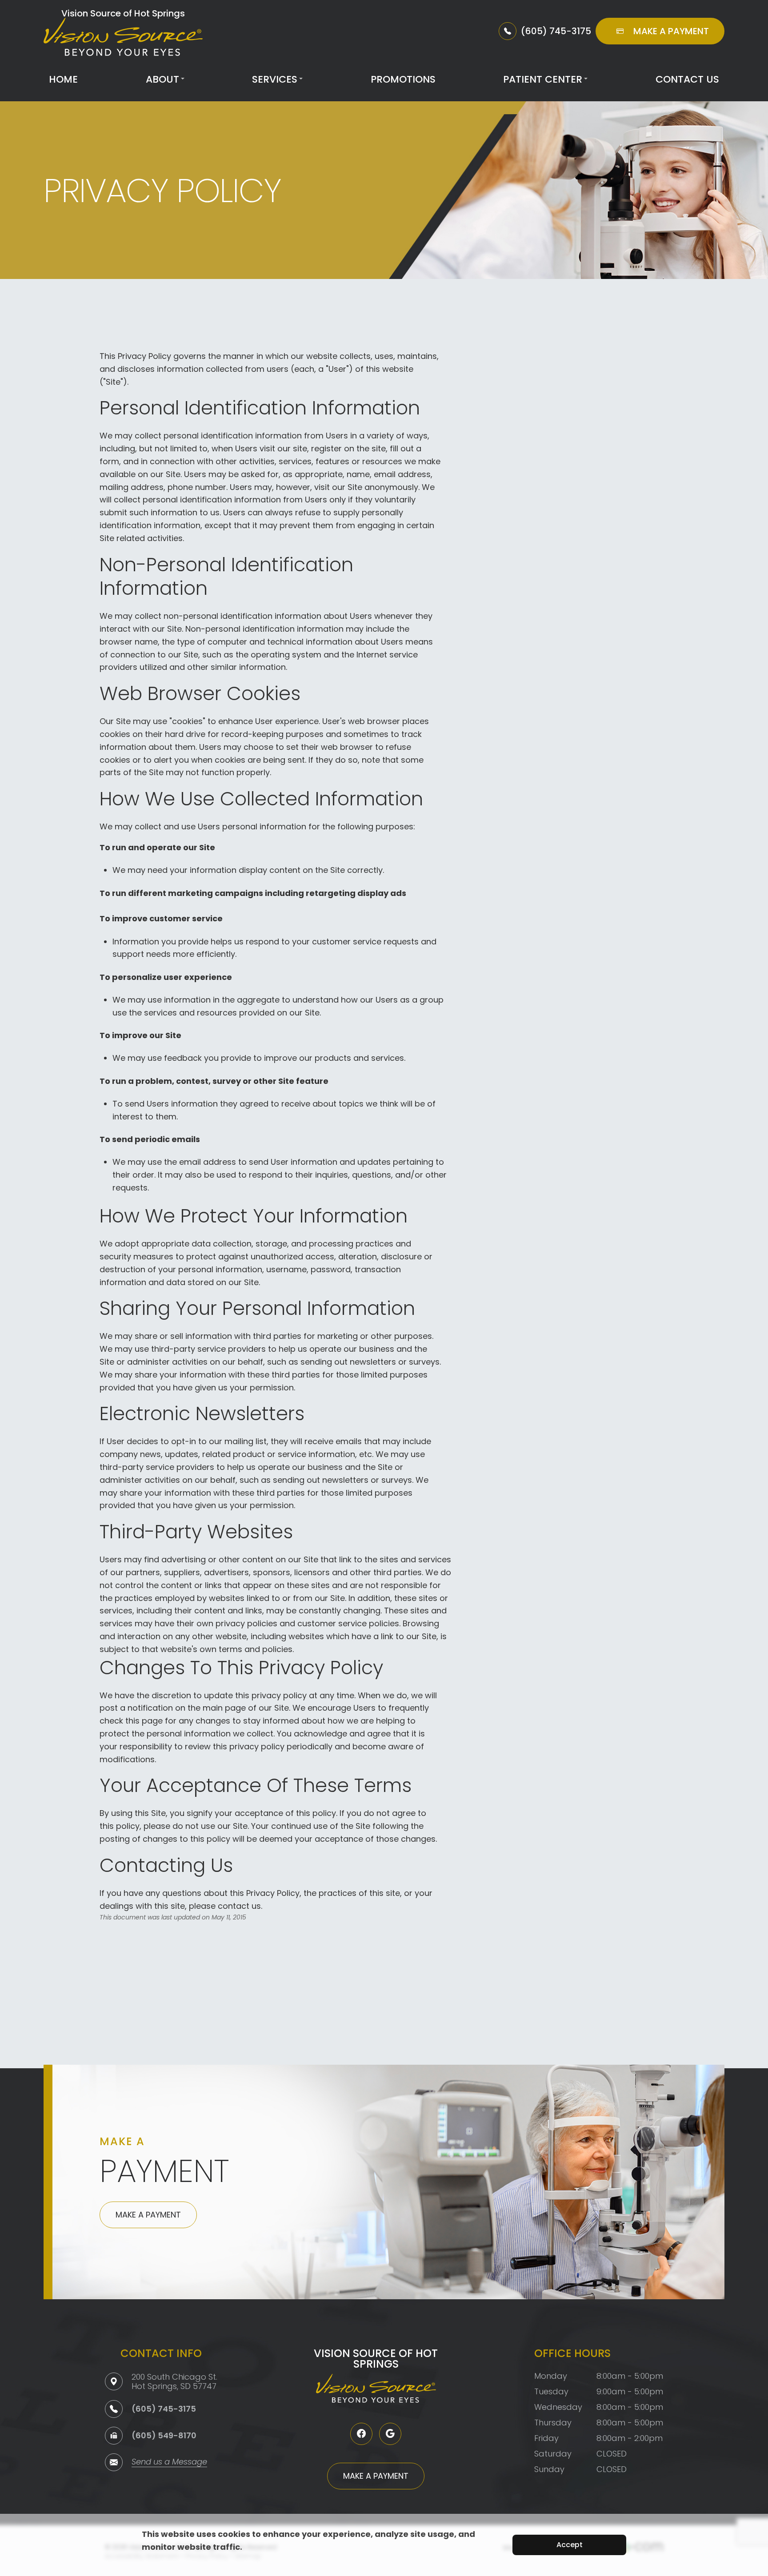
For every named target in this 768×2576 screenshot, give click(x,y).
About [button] (162, 79)
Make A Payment (148, 2215)
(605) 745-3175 (164, 2409)
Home (63, 79)
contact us (239, 1906)
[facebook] (361, 2434)
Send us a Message (169, 2463)
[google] (390, 2434)
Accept (570, 2545)
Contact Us (687, 79)
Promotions (403, 79)
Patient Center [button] (543, 79)
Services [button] (275, 79)
